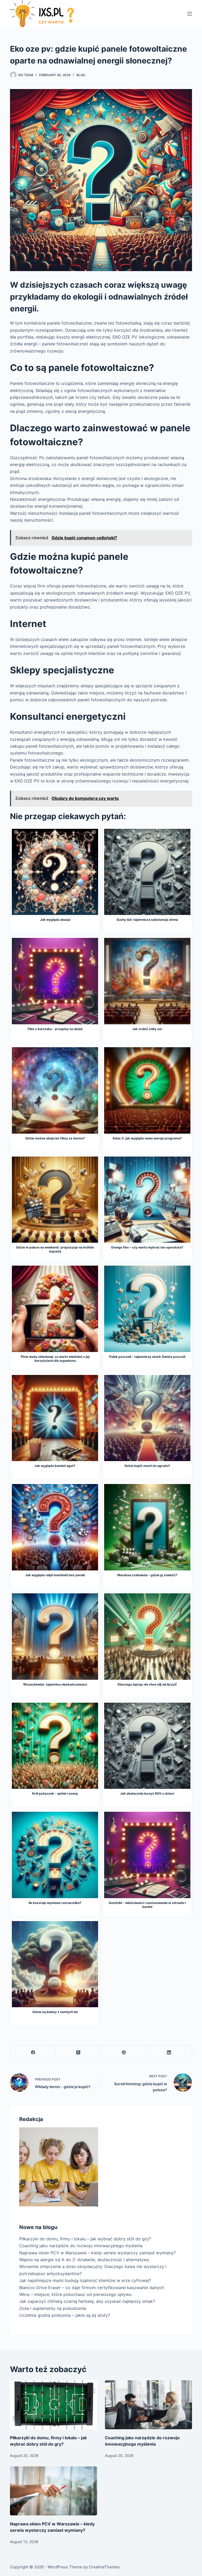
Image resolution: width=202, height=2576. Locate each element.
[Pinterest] (124, 2052)
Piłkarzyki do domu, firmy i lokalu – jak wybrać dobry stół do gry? (85, 2239)
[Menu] (190, 14)
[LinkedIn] (169, 2052)
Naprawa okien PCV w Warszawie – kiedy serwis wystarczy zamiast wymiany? (97, 2253)
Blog (81, 75)
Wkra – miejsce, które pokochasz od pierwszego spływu (75, 2294)
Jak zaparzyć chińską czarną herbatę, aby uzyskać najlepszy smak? (87, 2301)
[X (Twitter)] (79, 2052)
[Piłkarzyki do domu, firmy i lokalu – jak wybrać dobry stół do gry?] (54, 2405)
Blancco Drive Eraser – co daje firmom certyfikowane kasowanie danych (92, 2288)
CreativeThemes (104, 2567)
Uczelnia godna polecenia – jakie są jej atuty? (65, 2315)
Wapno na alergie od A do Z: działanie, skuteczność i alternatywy (84, 2260)
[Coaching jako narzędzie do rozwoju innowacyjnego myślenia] (148, 2405)
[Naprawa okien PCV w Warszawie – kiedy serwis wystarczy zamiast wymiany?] (54, 2491)
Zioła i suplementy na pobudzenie (53, 2308)
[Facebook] (33, 2052)
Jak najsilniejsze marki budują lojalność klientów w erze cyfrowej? (85, 2280)
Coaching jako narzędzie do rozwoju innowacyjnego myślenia (81, 2246)
